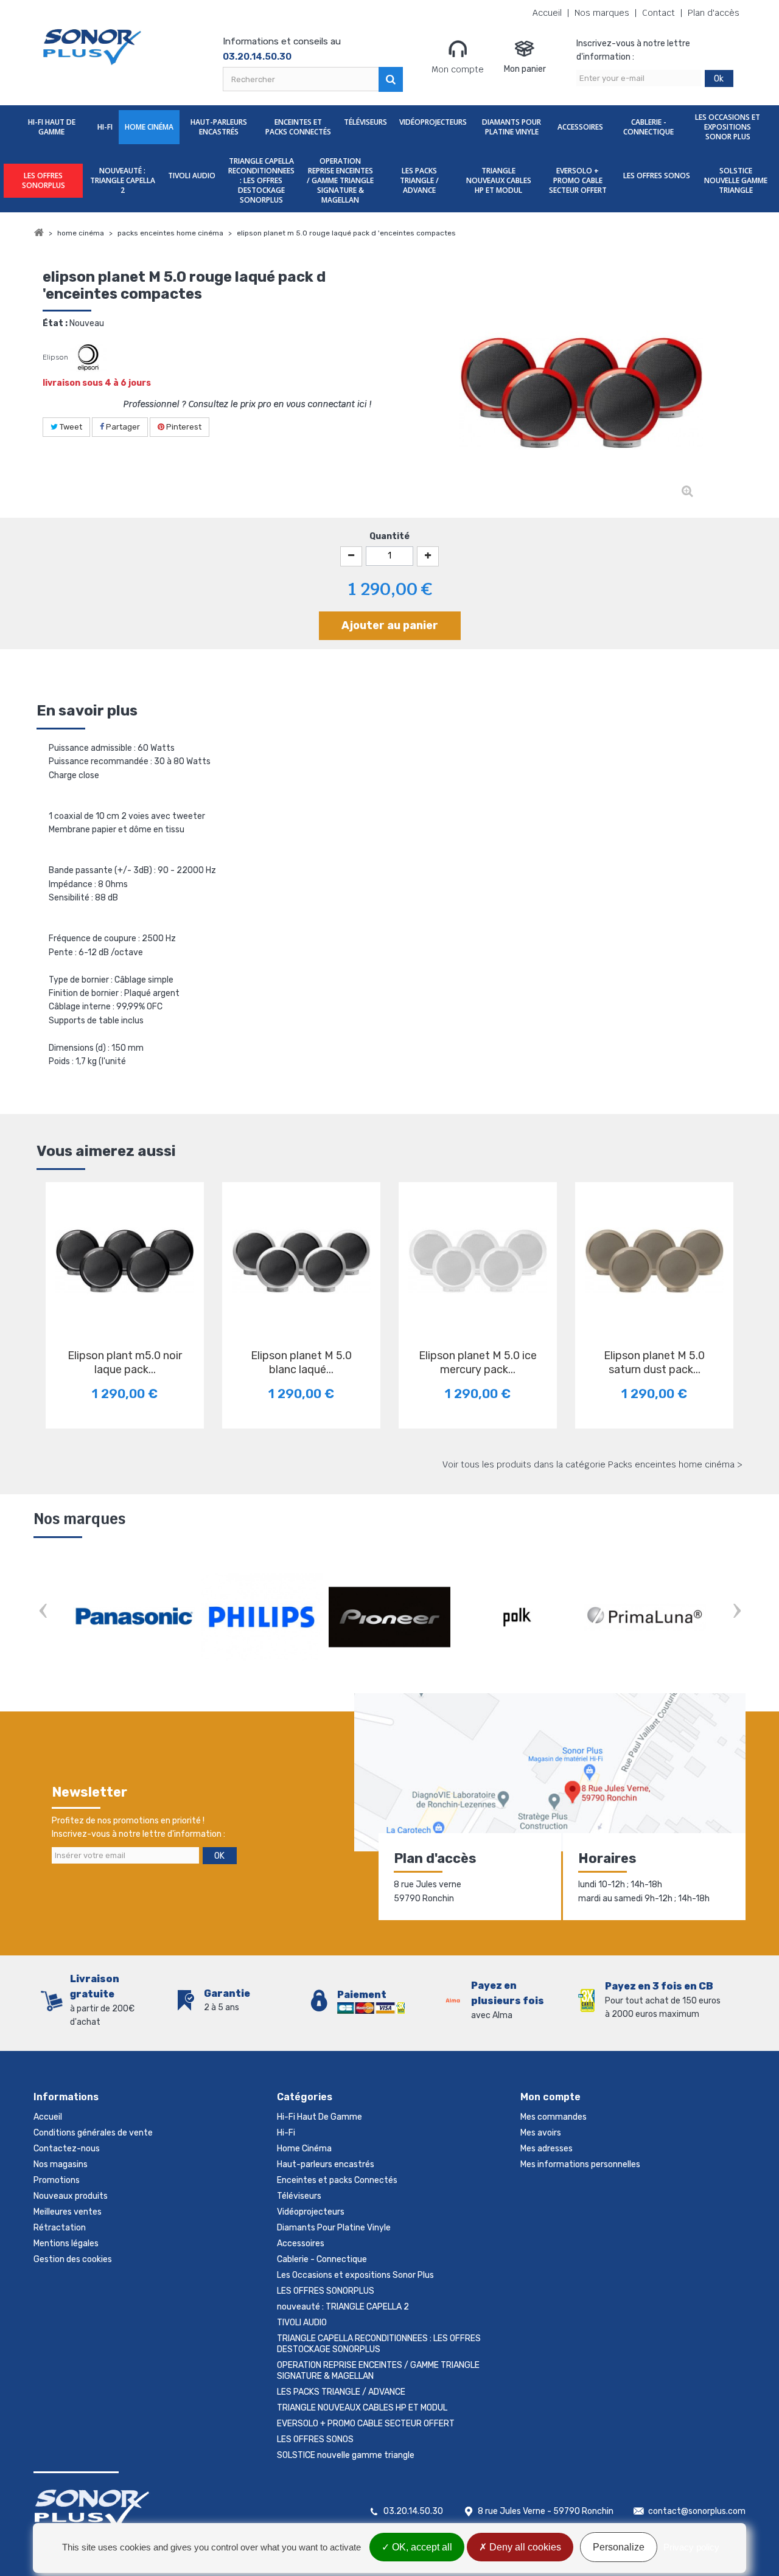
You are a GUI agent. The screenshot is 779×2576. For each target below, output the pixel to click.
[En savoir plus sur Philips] (262, 1617)
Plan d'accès (714, 13)
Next (736, 1613)
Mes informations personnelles (580, 2164)
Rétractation (60, 2228)
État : (55, 323)
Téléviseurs (365, 122)
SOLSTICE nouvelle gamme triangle (736, 180)
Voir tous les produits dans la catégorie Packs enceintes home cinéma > (592, 1464)
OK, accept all (421, 2547)
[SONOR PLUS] (93, 47)
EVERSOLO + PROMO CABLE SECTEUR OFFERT (578, 180)
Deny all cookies (524, 2547)
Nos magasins (61, 2164)
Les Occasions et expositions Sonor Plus (728, 127)
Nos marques (602, 13)
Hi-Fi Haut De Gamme (52, 127)
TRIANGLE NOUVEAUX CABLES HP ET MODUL (499, 180)
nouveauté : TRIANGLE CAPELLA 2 (123, 180)
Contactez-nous (67, 2149)
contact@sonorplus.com (697, 2511)
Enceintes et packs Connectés (298, 127)
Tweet (70, 427)
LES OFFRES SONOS (657, 176)
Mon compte (458, 69)
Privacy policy (691, 2547)
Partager (122, 427)
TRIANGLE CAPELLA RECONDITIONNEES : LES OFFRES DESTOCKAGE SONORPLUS (261, 180)
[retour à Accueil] (39, 233)
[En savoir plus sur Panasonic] (134, 1617)
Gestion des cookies (73, 2259)
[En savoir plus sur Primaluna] (645, 1617)
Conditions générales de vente (93, 2133)
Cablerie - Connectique (648, 127)
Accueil (547, 13)
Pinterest (183, 427)
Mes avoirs (541, 2133)
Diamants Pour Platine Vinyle (512, 127)
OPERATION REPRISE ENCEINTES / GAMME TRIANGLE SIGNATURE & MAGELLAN (340, 180)
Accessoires (580, 127)
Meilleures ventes (68, 2212)
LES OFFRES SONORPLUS (44, 180)
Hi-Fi (105, 127)
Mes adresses (547, 2149)
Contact (658, 13)
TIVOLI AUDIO (192, 176)
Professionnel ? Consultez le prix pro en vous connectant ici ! (247, 404)
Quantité (389, 536)
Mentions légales (66, 2244)
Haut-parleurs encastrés (219, 127)
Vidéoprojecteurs (433, 122)
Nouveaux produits (71, 2196)
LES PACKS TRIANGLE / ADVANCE (419, 180)
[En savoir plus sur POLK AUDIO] (517, 1617)
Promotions (57, 2180)
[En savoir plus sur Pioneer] (389, 1617)
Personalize (619, 2547)
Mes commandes (554, 2117)
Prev (43, 1613)
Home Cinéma (149, 127)
